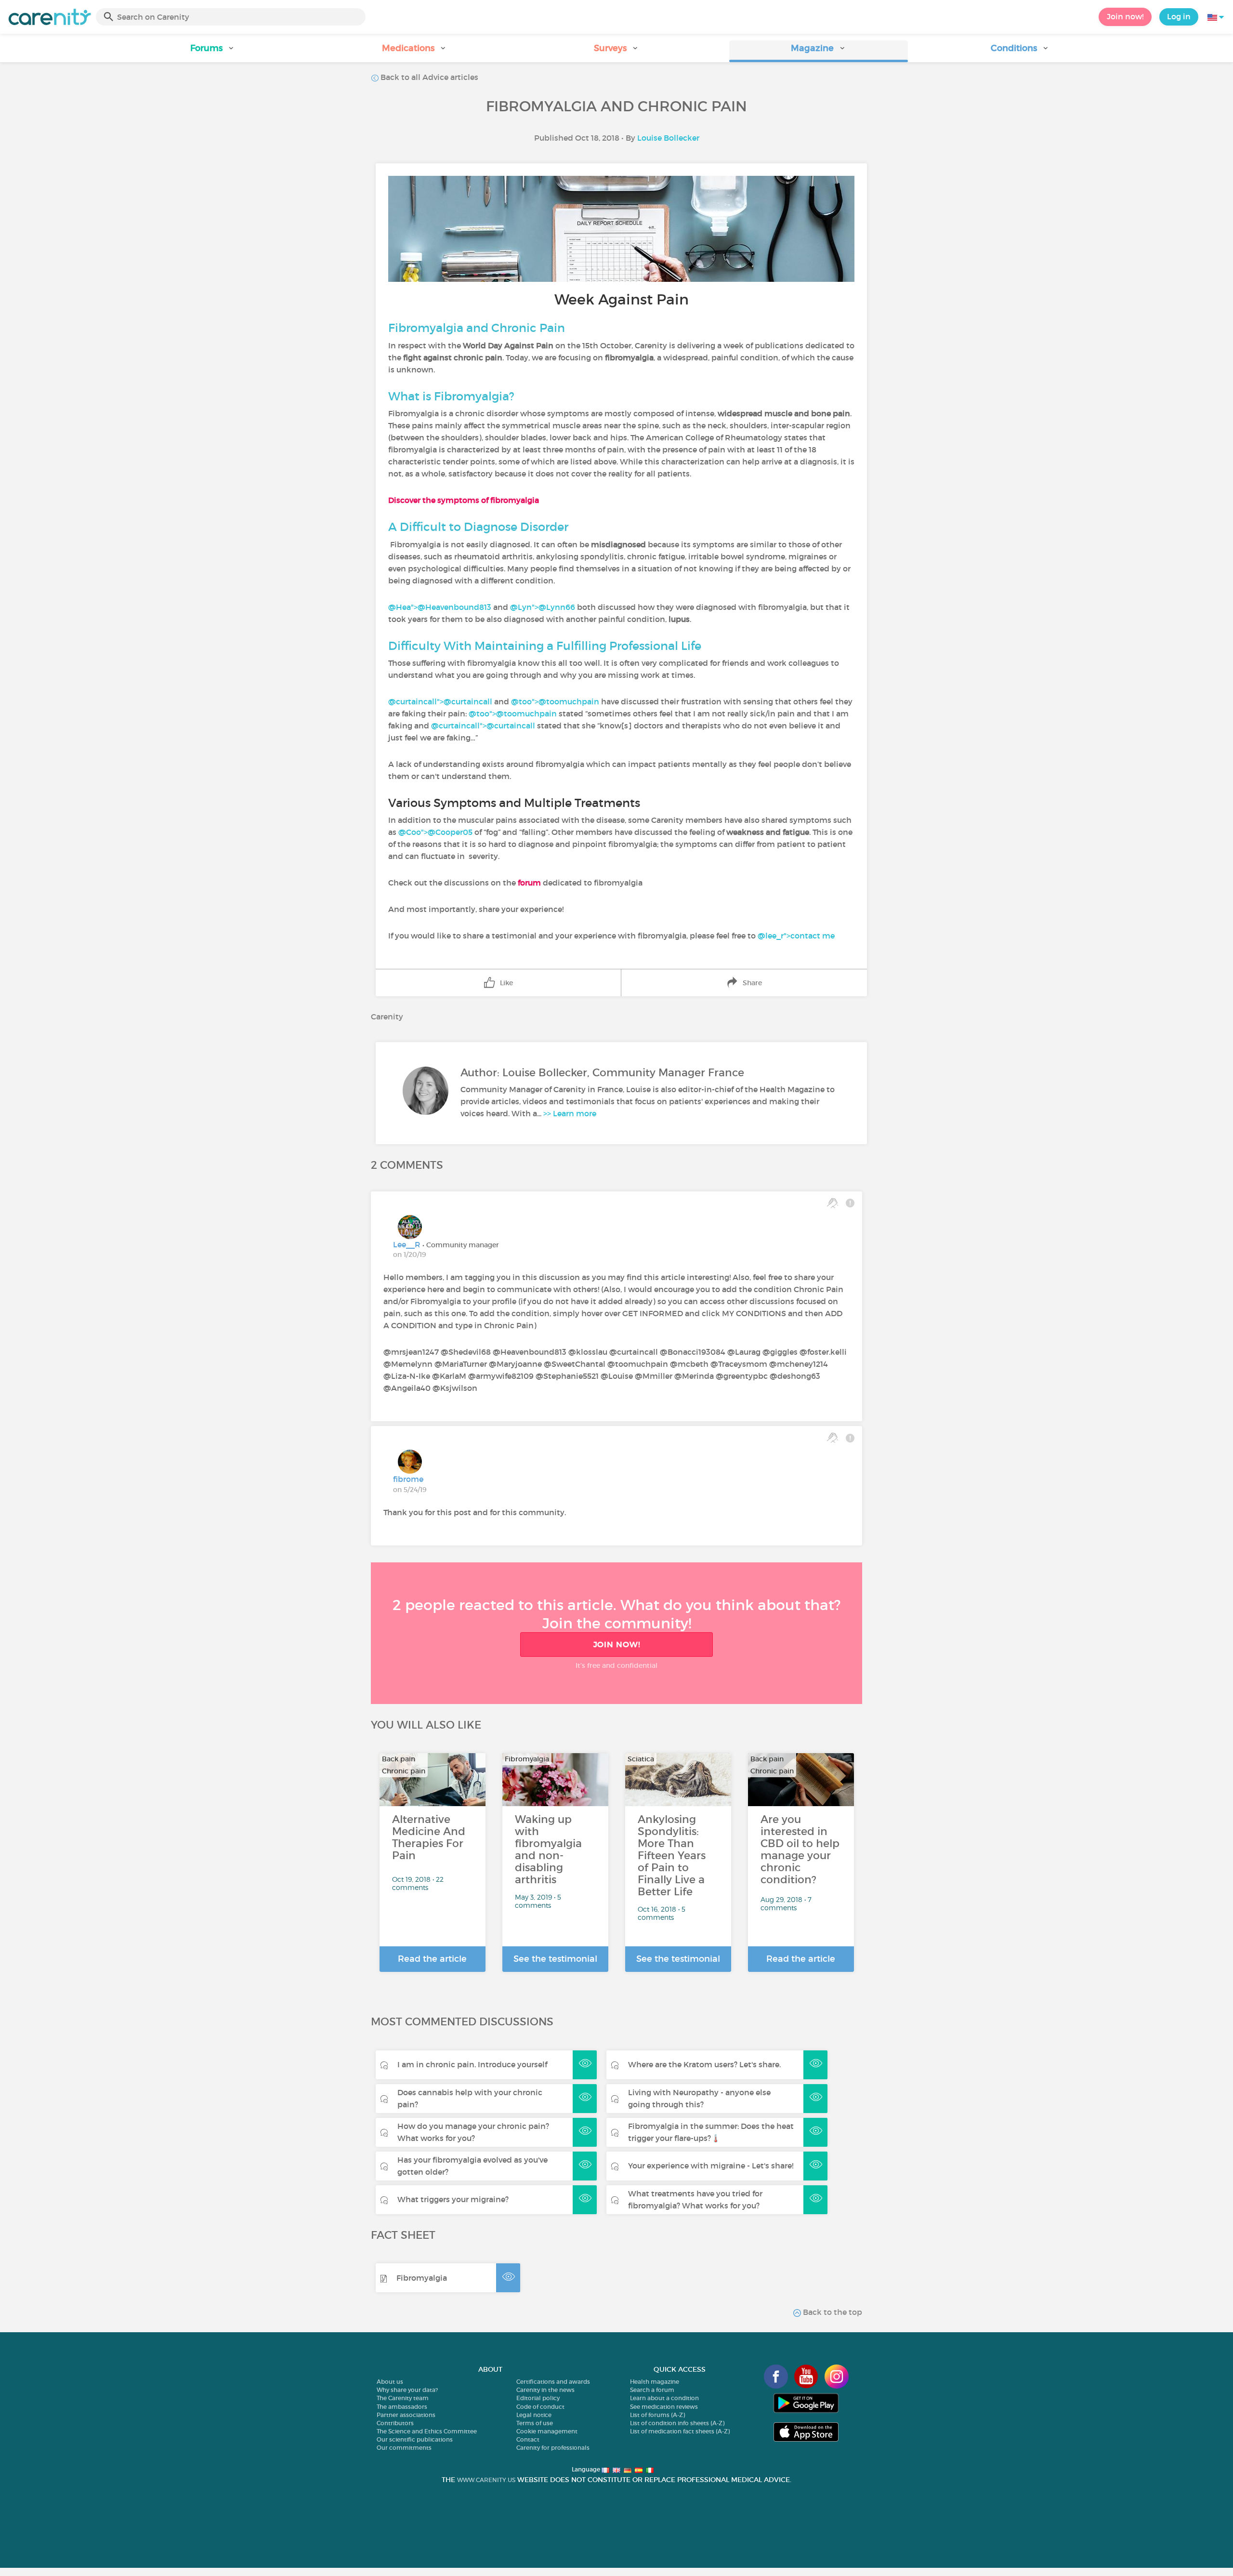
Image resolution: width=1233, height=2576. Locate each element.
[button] (213, 51)
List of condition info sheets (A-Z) (677, 2423)
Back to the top (832, 2312)
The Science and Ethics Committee (427, 2431)
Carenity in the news (545, 2390)
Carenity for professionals (553, 2448)
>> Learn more (570, 1113)
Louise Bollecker (668, 138)
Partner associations (406, 2415)
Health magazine (655, 2382)
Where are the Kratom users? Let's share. (704, 2064)
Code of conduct (540, 2407)
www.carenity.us (486, 2480)
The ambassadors (402, 2407)
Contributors (395, 2423)
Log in (1179, 16)
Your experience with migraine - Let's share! (711, 2166)
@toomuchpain (569, 701)
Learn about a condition (664, 2398)
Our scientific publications (415, 2439)
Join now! (1125, 16)
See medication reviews (664, 2407)
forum (529, 883)
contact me (813, 936)
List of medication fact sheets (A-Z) (680, 2431)
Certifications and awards (553, 2382)
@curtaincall (468, 701)
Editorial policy (538, 2398)
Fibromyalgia (422, 2278)
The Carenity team (403, 2398)
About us (390, 2382)
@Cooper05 (450, 832)
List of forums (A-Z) (657, 2415)
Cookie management (547, 2431)
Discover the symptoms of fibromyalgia (464, 500)
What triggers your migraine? (453, 2199)
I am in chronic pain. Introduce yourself (472, 2064)
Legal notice (534, 2415)
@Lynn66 (557, 607)
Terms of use (535, 2423)
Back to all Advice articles (428, 77)
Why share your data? (407, 2390)
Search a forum (652, 2390)
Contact (528, 2439)
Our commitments (404, 2448)
